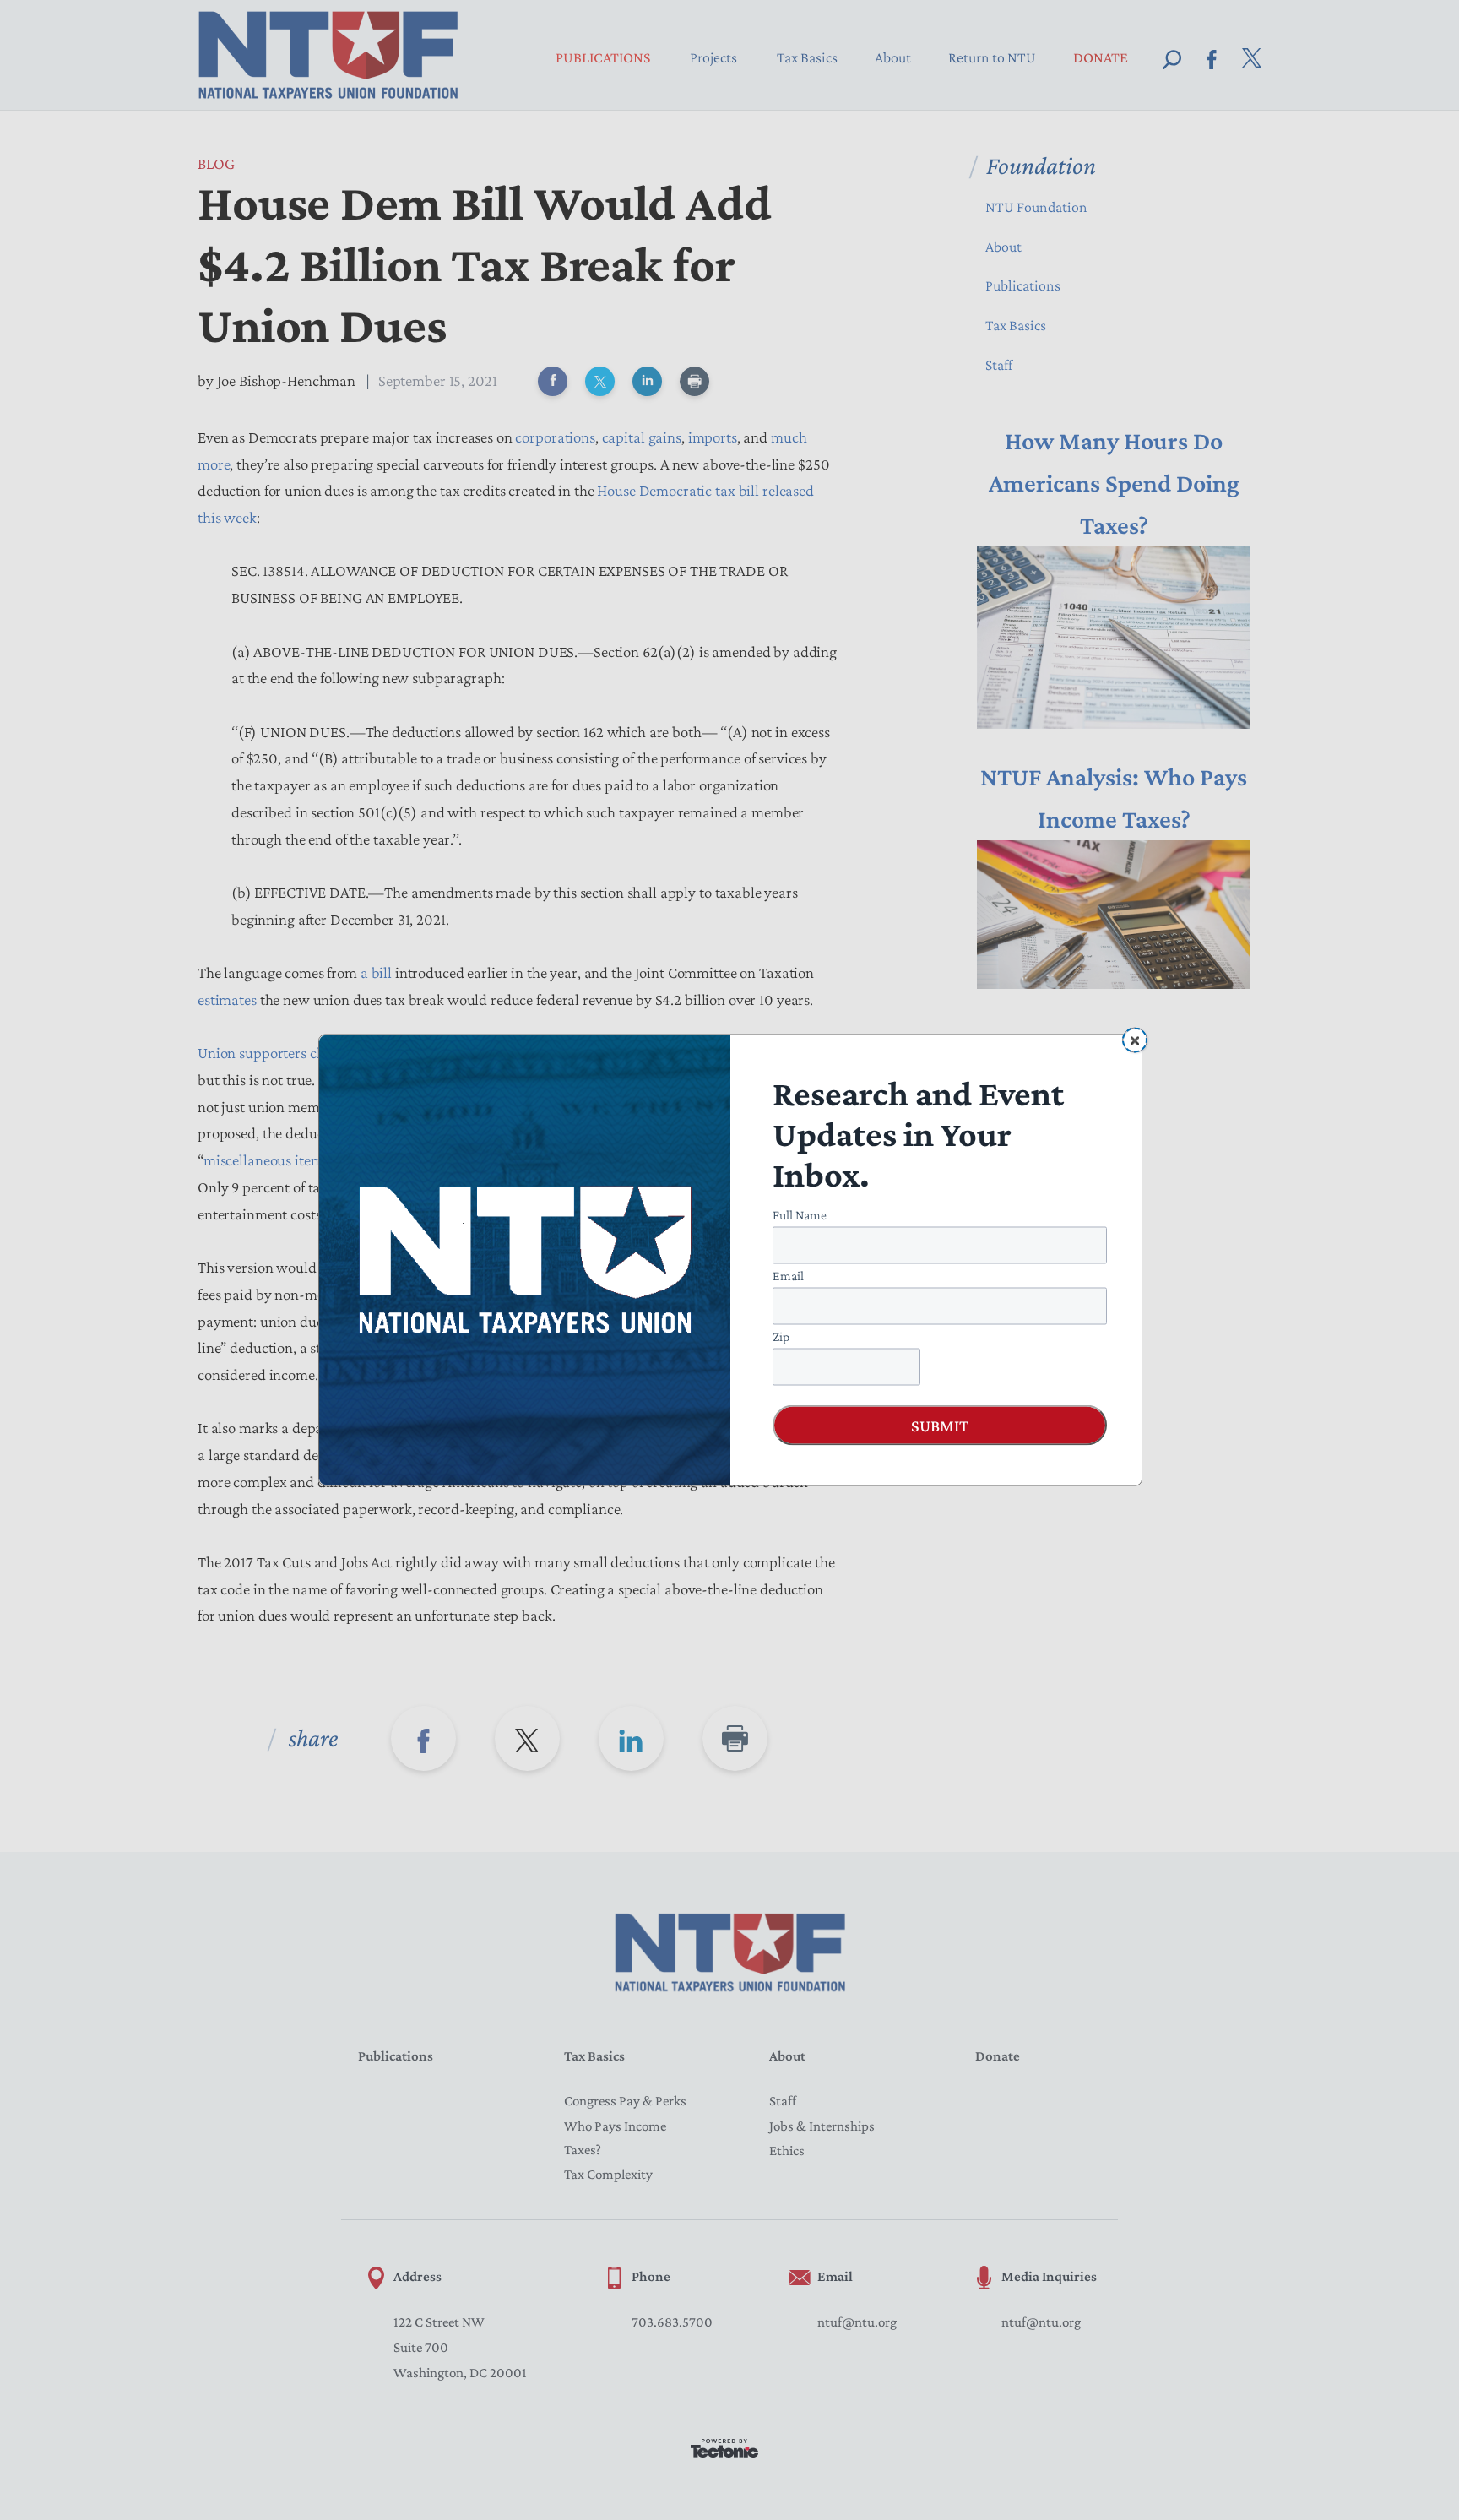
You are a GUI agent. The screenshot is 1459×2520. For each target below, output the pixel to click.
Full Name (800, 1215)
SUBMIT (940, 1426)
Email (788, 1276)
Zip (781, 1336)
